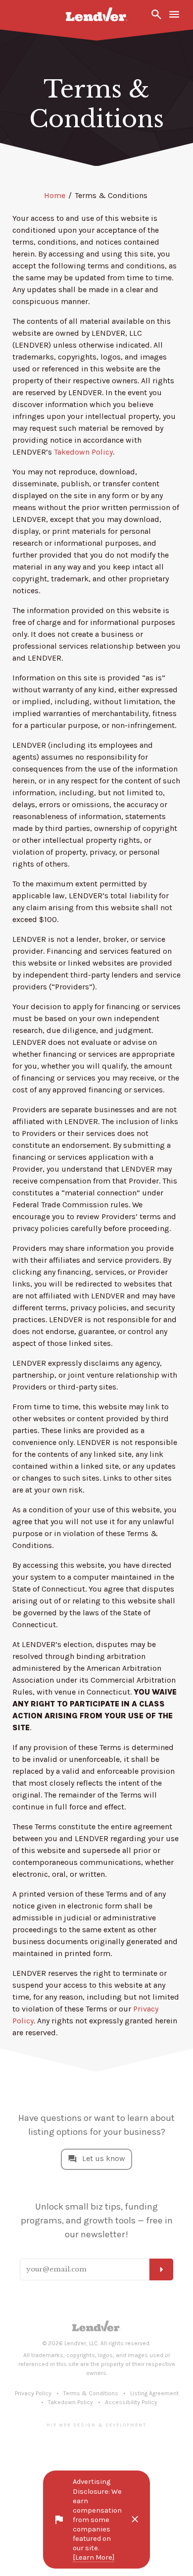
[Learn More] (94, 2557)
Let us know (104, 2158)
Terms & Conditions (91, 2393)
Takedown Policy (83, 452)
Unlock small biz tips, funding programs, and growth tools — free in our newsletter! (97, 2220)
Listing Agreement (154, 2393)
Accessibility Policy (131, 2402)
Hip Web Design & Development (96, 2425)
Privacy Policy (33, 2393)
